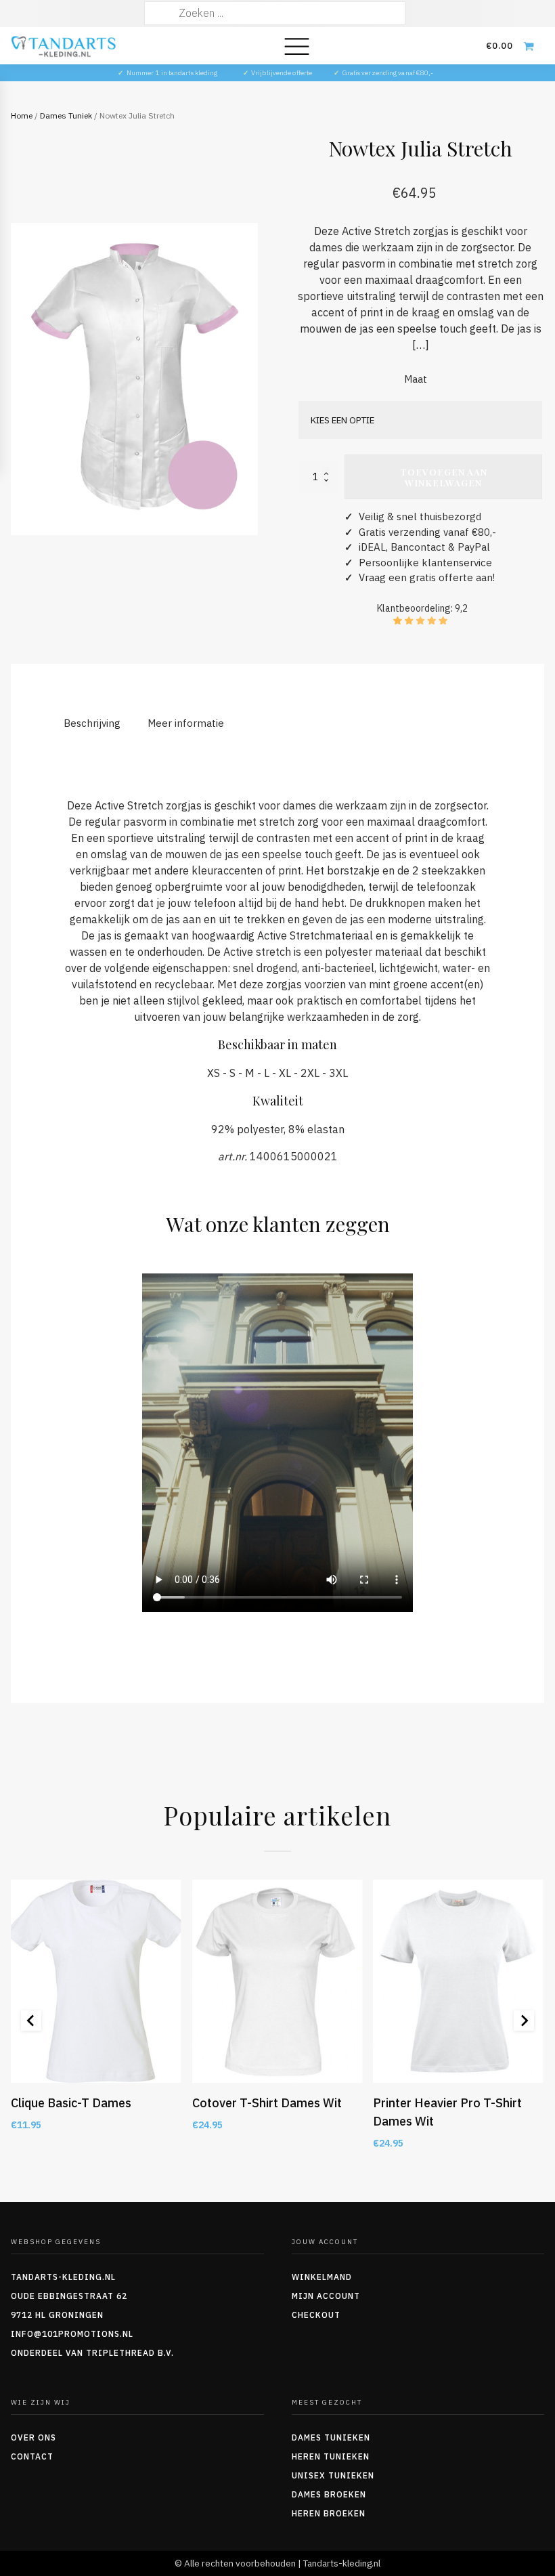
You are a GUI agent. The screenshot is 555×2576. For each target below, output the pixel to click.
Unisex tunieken (333, 2475)
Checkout (316, 2315)
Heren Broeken (329, 2513)
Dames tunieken (331, 2437)
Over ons (34, 2437)
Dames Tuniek (66, 115)
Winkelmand (322, 2277)
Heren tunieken (331, 2456)
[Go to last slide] (31, 2021)
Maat (416, 379)
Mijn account (326, 2296)
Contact (32, 2456)
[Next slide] (524, 2021)
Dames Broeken (329, 2494)
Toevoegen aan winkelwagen (444, 477)
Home (22, 115)
